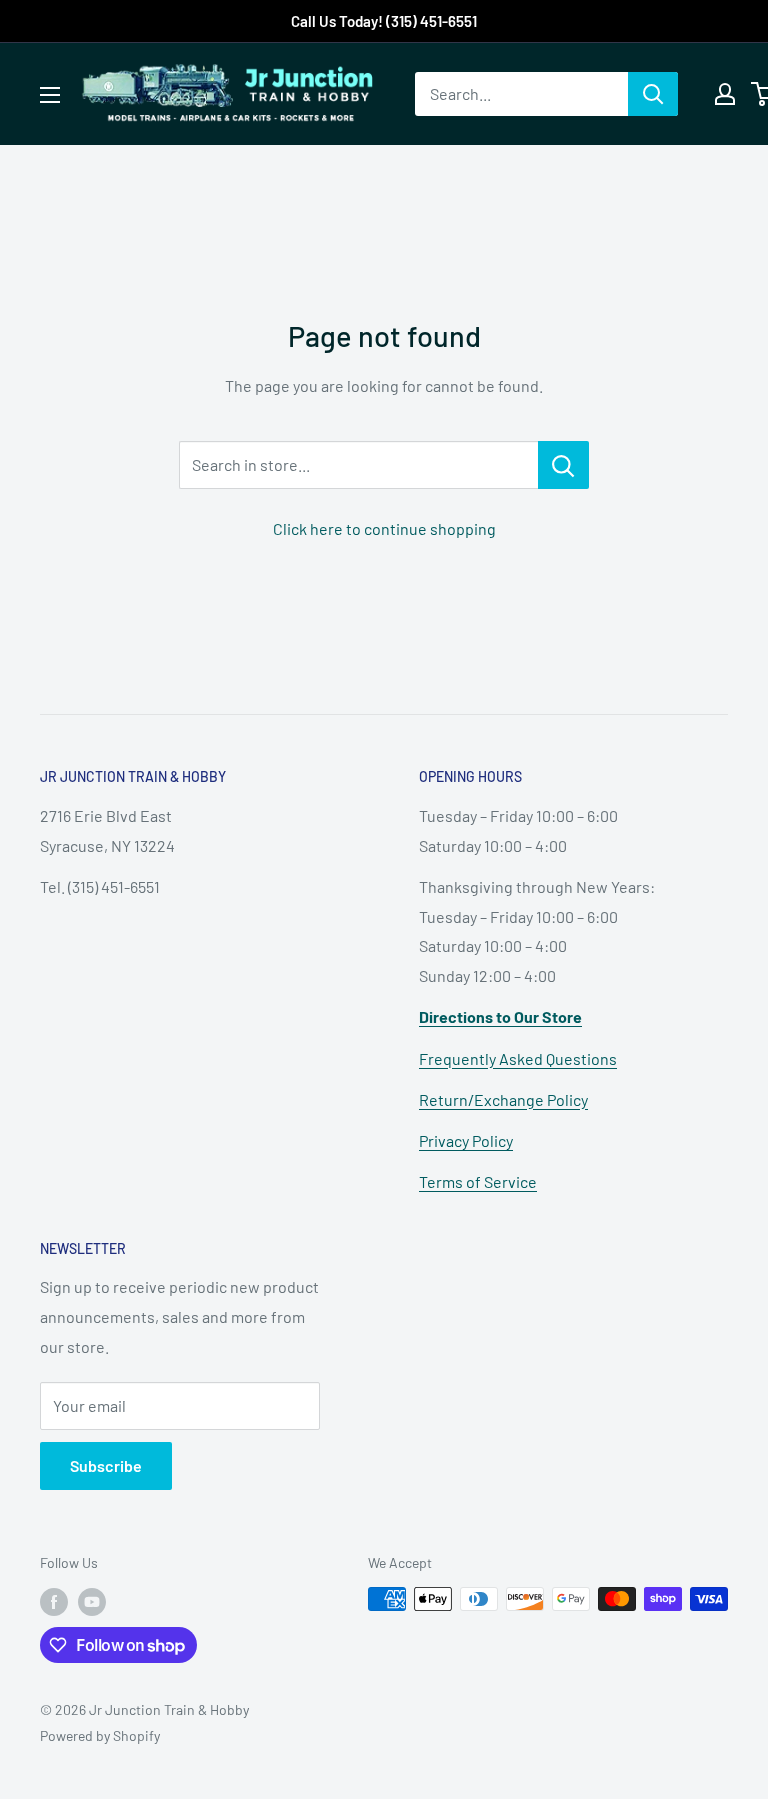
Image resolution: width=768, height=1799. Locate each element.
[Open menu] (50, 95)
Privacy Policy (466, 1140)
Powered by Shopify (100, 1735)
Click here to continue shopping (384, 528)
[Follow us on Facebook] (54, 1601)
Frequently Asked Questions (518, 1058)
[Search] (653, 94)
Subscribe (106, 1465)
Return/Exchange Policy (503, 1099)
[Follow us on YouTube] (92, 1601)
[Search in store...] (563, 465)
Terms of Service (478, 1181)
